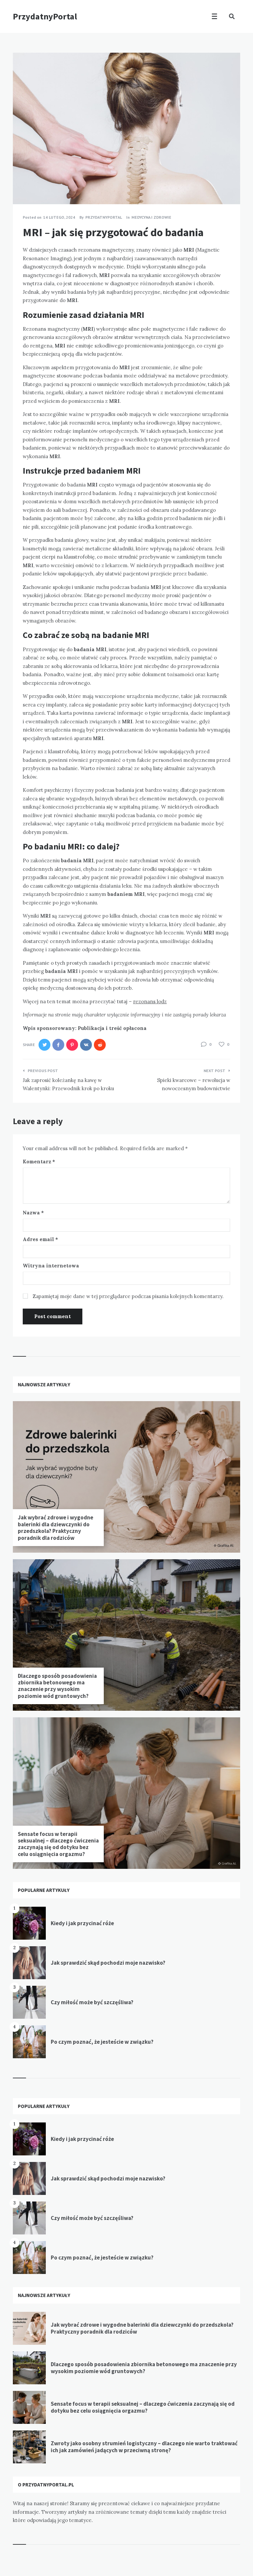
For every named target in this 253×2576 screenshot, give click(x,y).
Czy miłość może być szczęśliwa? (92, 2002)
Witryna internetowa (51, 1266)
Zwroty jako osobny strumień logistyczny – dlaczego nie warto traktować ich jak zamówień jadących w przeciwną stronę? (144, 2447)
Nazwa (33, 1213)
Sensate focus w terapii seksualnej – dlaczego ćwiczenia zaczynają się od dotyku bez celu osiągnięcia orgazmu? (58, 1844)
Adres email (40, 1239)
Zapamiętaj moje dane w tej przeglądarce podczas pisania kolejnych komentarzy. (128, 1296)
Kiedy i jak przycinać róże (82, 1923)
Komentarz (39, 1162)
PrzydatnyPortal (45, 16)
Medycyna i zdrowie (151, 217)
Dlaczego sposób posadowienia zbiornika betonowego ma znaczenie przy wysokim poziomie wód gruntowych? (57, 1686)
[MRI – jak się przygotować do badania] (23, 186)
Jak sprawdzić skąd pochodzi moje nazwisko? (108, 1963)
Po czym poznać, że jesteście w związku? (102, 2042)
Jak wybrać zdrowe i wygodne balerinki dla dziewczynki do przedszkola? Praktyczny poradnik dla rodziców (56, 1527)
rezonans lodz (150, 1001)
